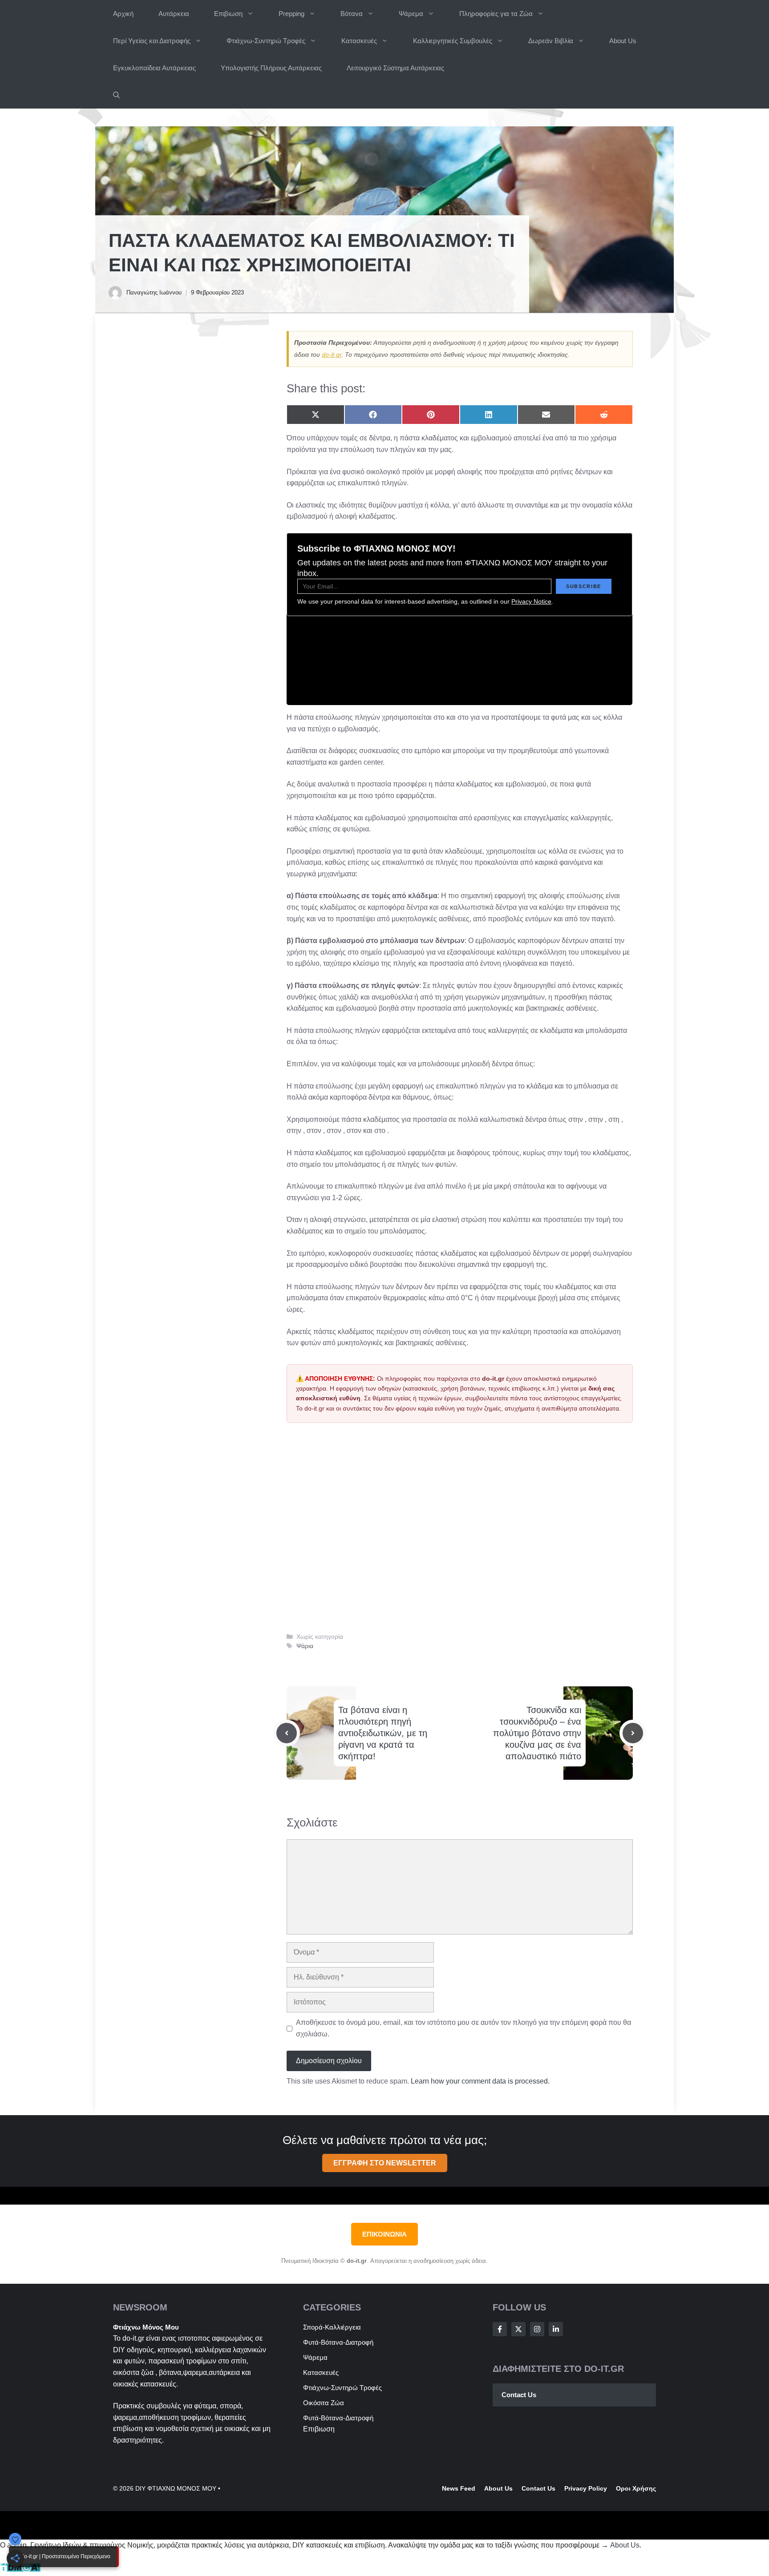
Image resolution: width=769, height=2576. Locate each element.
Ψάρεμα (411, 14)
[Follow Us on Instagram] (537, 2329)
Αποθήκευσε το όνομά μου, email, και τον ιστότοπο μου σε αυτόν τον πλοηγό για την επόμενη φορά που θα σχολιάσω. (463, 2028)
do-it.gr (332, 355)
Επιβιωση (228, 14)
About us (498, 2488)
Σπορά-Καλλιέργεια (332, 2327)
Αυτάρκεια (174, 14)
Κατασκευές (359, 41)
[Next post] (633, 1733)
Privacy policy (586, 2488)
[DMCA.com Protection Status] (20, 2570)
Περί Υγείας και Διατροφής (152, 41)
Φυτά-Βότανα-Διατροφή (338, 2342)
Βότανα (352, 14)
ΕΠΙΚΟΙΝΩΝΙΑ (384, 2234)
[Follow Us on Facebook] (500, 2329)
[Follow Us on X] (518, 2329)
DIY (119, 2350)
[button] (116, 95)
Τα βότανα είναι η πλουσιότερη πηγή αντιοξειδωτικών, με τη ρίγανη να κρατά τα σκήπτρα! (383, 1733)
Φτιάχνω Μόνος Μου (146, 2327)
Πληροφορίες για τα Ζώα (496, 14)
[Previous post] (287, 1733)
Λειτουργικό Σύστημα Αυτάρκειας (395, 68)
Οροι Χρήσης (636, 2488)
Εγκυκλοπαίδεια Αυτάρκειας (154, 68)
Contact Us (519, 2395)
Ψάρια (305, 1646)
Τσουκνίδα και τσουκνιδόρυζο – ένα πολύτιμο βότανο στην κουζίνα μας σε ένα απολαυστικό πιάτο (537, 1733)
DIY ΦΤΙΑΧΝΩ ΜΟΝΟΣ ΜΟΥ (176, 2488)
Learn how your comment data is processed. (480, 2081)
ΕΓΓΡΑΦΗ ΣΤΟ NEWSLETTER (385, 2163)
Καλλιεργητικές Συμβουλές (453, 41)
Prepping (291, 14)
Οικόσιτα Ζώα (324, 2403)
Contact (534, 2488)
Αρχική (123, 14)
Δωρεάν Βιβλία (551, 41)
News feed (459, 2488)
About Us (623, 41)
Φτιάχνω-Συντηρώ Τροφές (266, 41)
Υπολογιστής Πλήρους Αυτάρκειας (271, 68)
